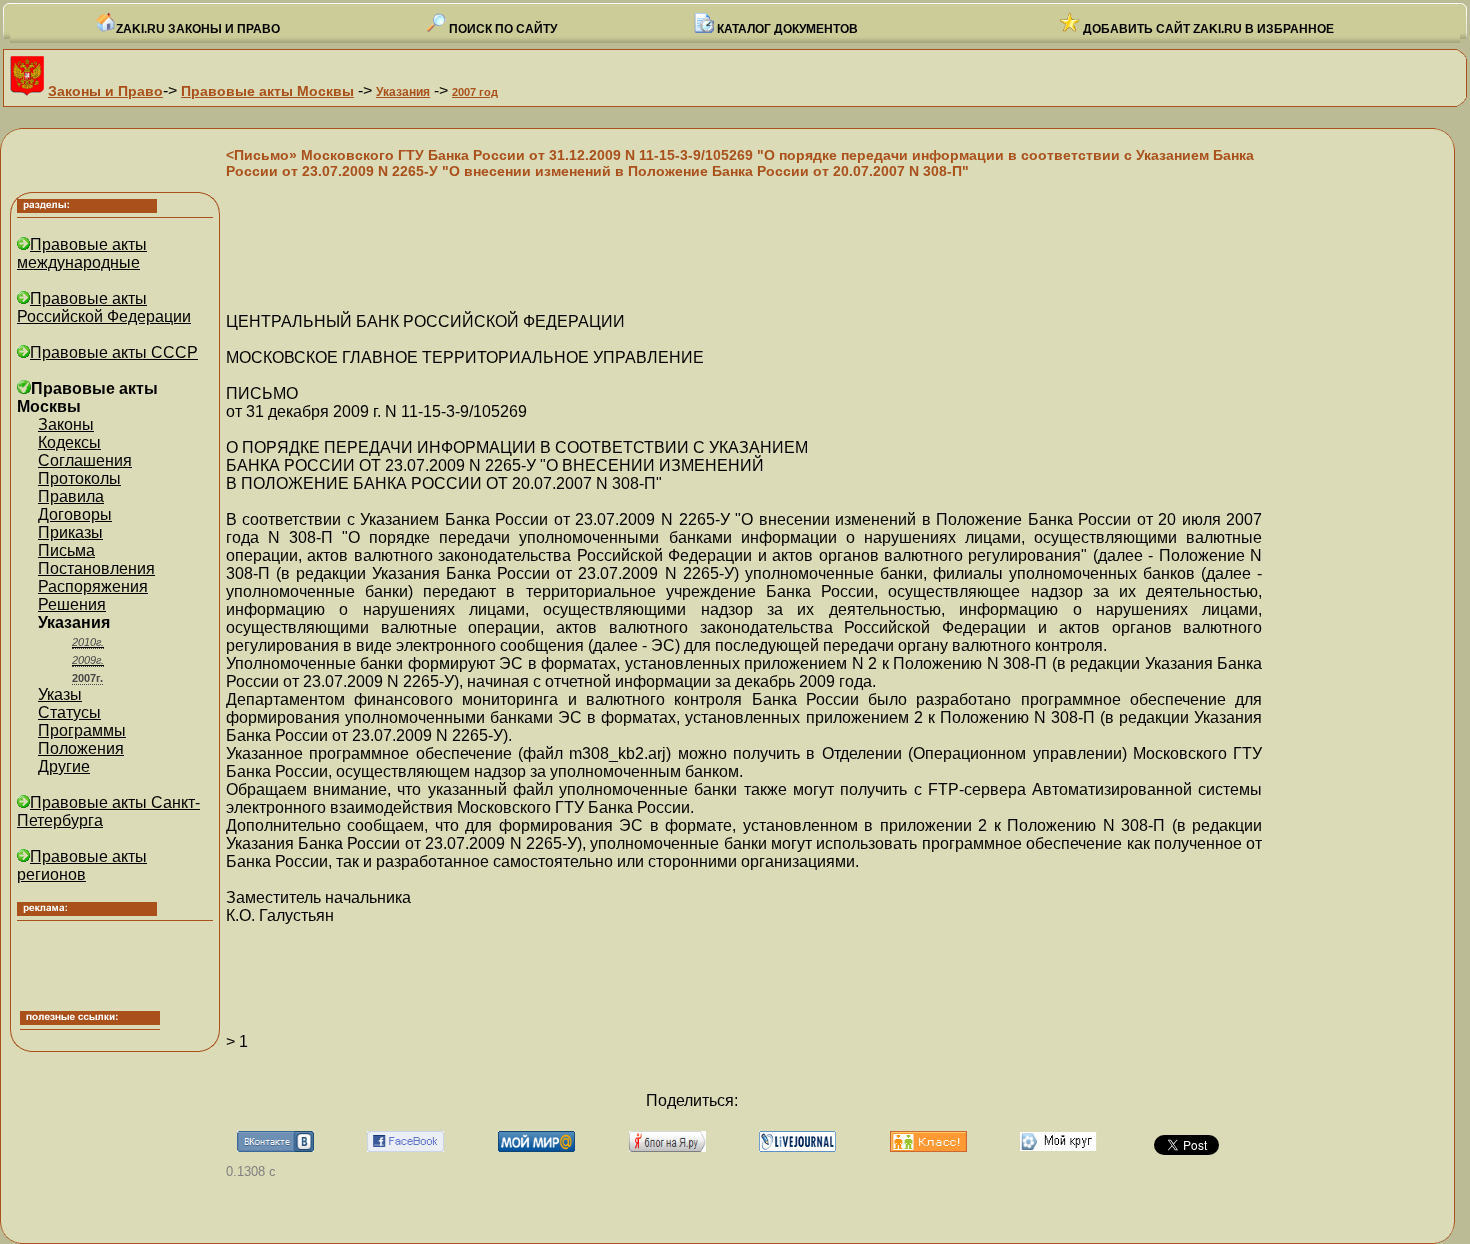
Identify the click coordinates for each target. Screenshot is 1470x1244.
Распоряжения (93, 586)
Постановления (96, 568)
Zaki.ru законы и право (198, 29)
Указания (403, 92)
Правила (71, 496)
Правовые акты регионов (82, 865)
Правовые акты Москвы (267, 91)
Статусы (69, 712)
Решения (72, 604)
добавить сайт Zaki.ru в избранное (1207, 29)
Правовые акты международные (82, 253)
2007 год (475, 92)
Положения (81, 748)
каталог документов (786, 29)
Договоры (75, 514)
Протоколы (79, 478)
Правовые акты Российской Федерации (104, 307)
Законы (66, 424)
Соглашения (85, 460)
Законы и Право (105, 91)
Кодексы (69, 442)
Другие (64, 766)
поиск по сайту (501, 29)
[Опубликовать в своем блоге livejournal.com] (797, 1146)
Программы (82, 730)
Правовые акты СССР (114, 352)
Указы (60, 694)
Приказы (70, 532)
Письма (66, 550)
